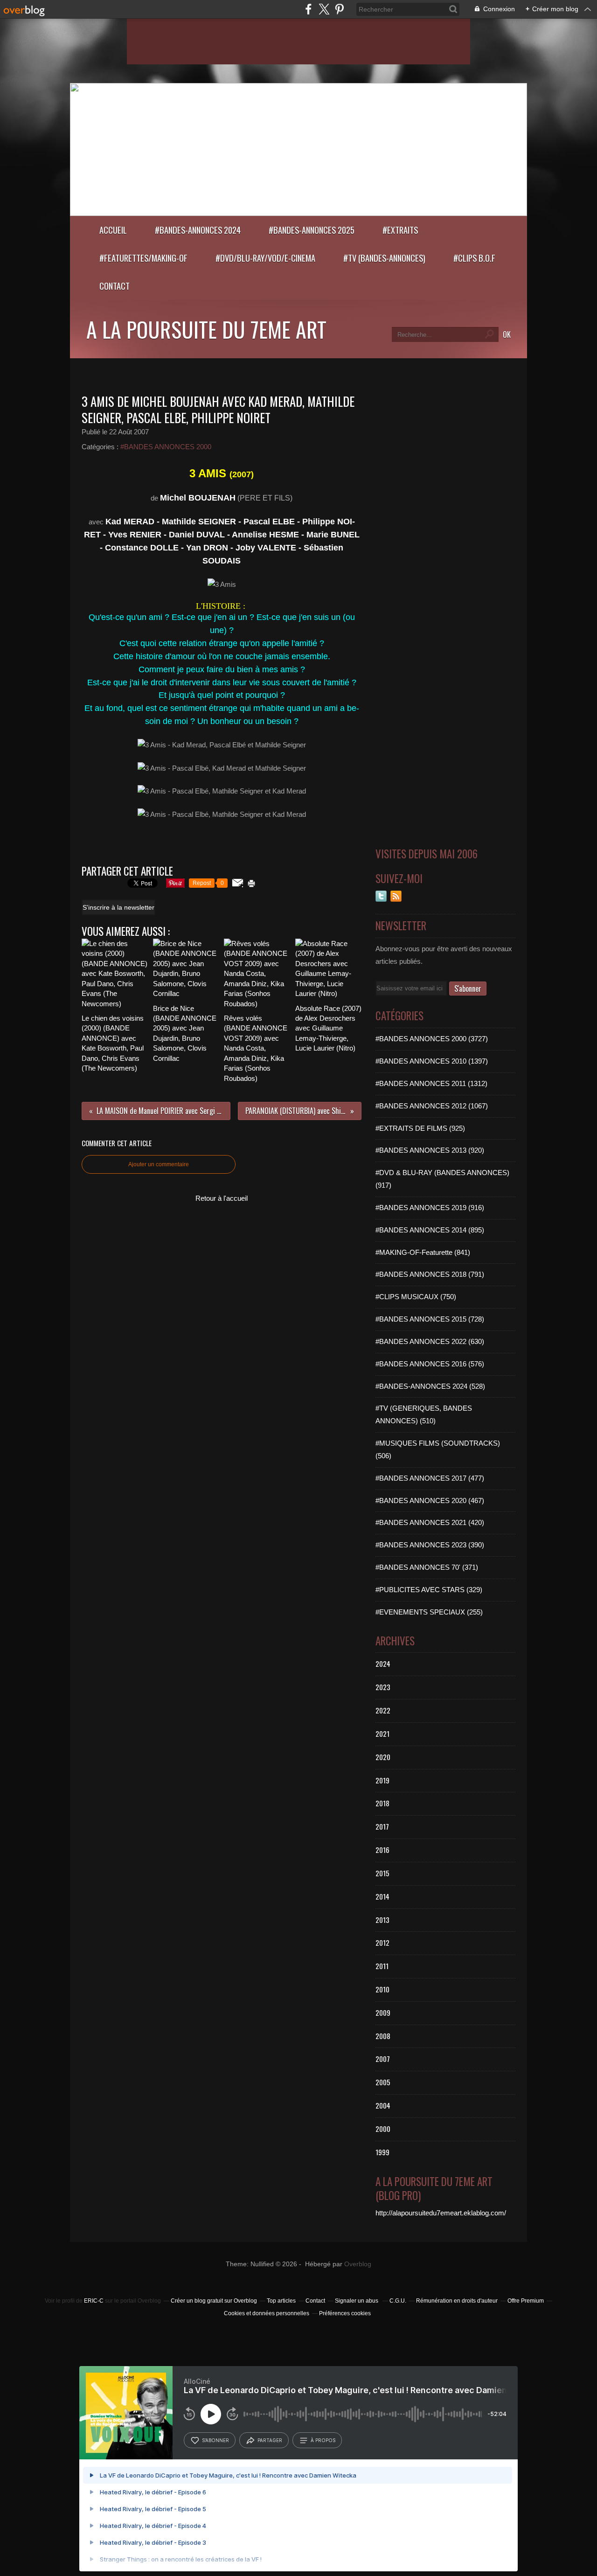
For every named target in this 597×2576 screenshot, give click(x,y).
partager (270, 2440)
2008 (383, 2036)
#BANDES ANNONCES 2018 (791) (430, 1274)
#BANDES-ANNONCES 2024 (198, 230)
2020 (383, 1757)
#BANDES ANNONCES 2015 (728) (430, 1319)
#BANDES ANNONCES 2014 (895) (430, 1230)
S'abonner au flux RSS (396, 896)
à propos (323, 2440)
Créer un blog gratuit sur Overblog (214, 2301)
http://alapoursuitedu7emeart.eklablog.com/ (441, 2213)
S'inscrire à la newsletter (118, 907)
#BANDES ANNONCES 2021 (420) (430, 1522)
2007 (383, 2059)
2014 (382, 1896)
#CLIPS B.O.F (474, 258)
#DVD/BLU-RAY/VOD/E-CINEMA (265, 258)
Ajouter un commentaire (159, 1164)
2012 (382, 1942)
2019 (382, 1780)
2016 (382, 1850)
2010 (382, 1989)
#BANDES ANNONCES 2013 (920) (430, 1150)
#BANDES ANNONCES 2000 (166, 447)
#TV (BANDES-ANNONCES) (384, 258)
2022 (383, 1710)
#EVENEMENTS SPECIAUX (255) (429, 1612)
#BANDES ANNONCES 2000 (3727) (432, 1039)
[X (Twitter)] (324, 9)
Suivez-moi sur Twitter (381, 896)
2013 (382, 1920)
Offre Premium (526, 2301)
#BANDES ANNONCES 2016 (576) (430, 1364)
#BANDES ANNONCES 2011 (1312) (431, 1083)
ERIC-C (94, 2301)
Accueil (113, 230)
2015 (382, 1873)
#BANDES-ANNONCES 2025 (312, 230)
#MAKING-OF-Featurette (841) (423, 1252)
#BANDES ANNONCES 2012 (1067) (432, 1106)
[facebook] (309, 9)
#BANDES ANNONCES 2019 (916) (430, 1208)
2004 (383, 2105)
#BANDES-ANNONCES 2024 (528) (430, 1386)
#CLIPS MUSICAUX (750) (416, 1297)
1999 (382, 2152)
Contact (115, 286)
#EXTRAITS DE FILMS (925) (420, 1128)
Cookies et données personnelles (267, 2313)
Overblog (358, 2264)
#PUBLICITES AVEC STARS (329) (429, 1590)
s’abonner (215, 2440)
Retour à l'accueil (222, 1198)
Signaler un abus (357, 2301)
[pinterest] (339, 9)
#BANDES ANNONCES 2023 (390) (430, 1545)
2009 (383, 2012)
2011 (382, 1966)
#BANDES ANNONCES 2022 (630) (430, 1341)
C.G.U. (398, 2301)
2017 (382, 1826)
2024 (383, 1664)
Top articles (281, 2301)
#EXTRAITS (400, 230)
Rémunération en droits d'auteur (457, 2301)
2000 (383, 2129)
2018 (382, 1803)
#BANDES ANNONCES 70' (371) (427, 1567)
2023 (383, 1687)
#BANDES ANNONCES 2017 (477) (430, 1478)
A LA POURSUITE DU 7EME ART (206, 329)
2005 (383, 2082)
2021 (382, 1734)
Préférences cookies (345, 2313)
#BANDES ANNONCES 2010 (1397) (432, 1061)
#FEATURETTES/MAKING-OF (143, 258)
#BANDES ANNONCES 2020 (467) (430, 1500)
